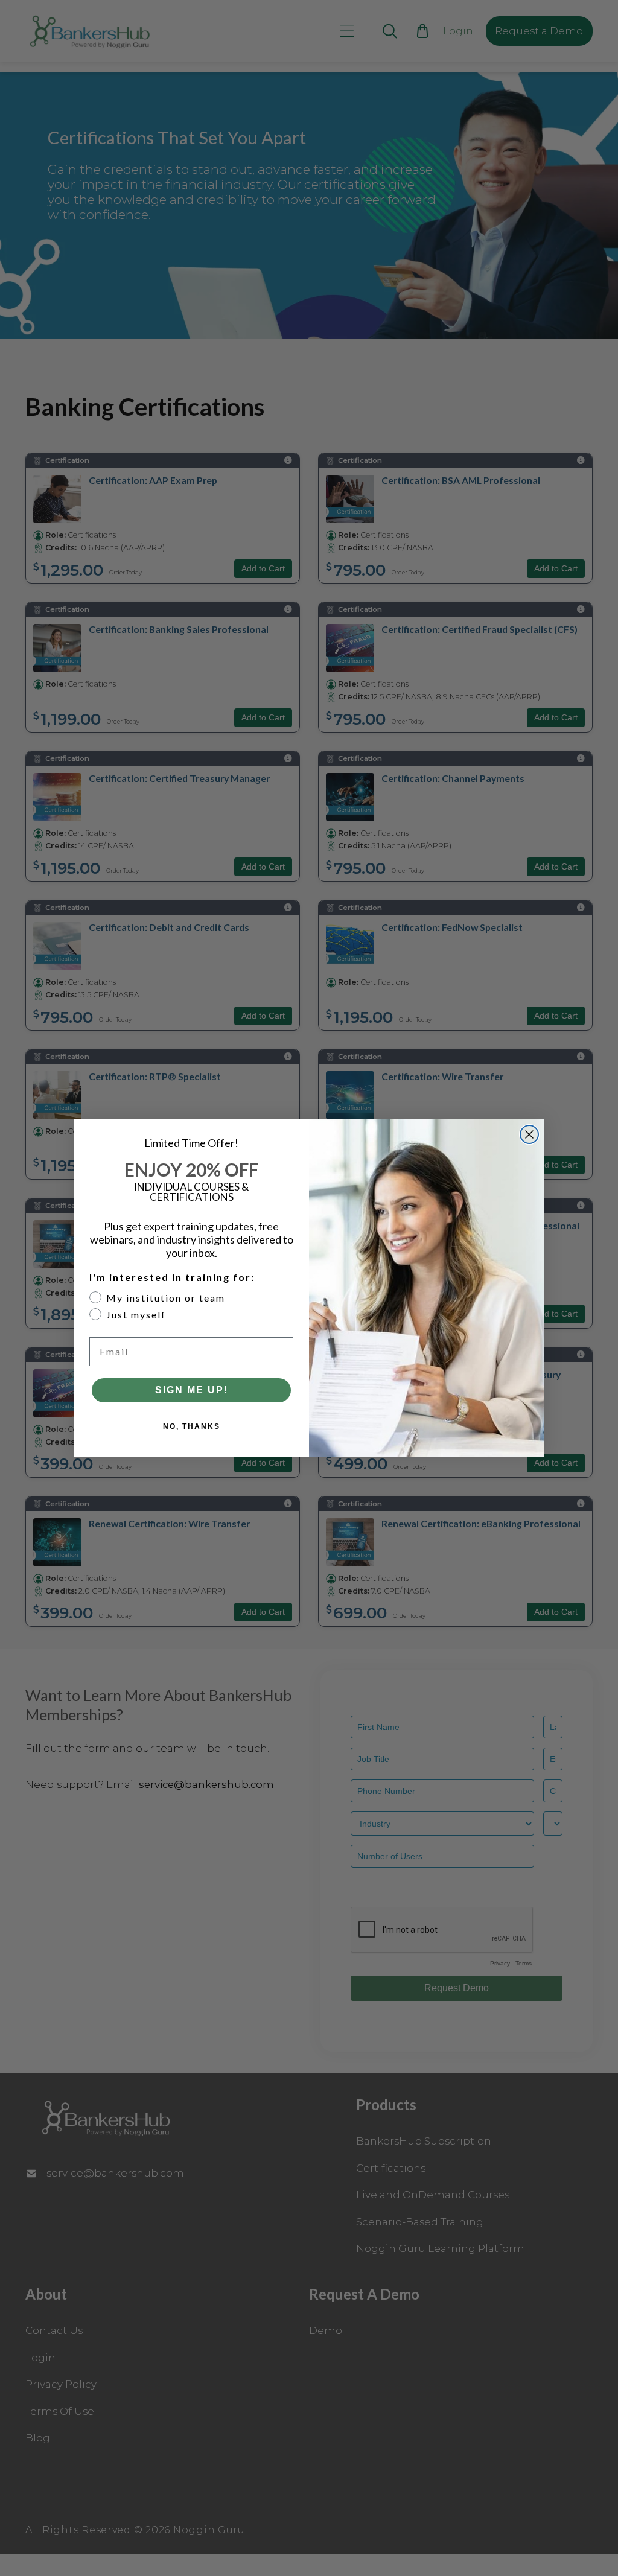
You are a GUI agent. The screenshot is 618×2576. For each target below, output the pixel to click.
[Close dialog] (529, 1134)
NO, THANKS (192, 1426)
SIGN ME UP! (192, 1390)
